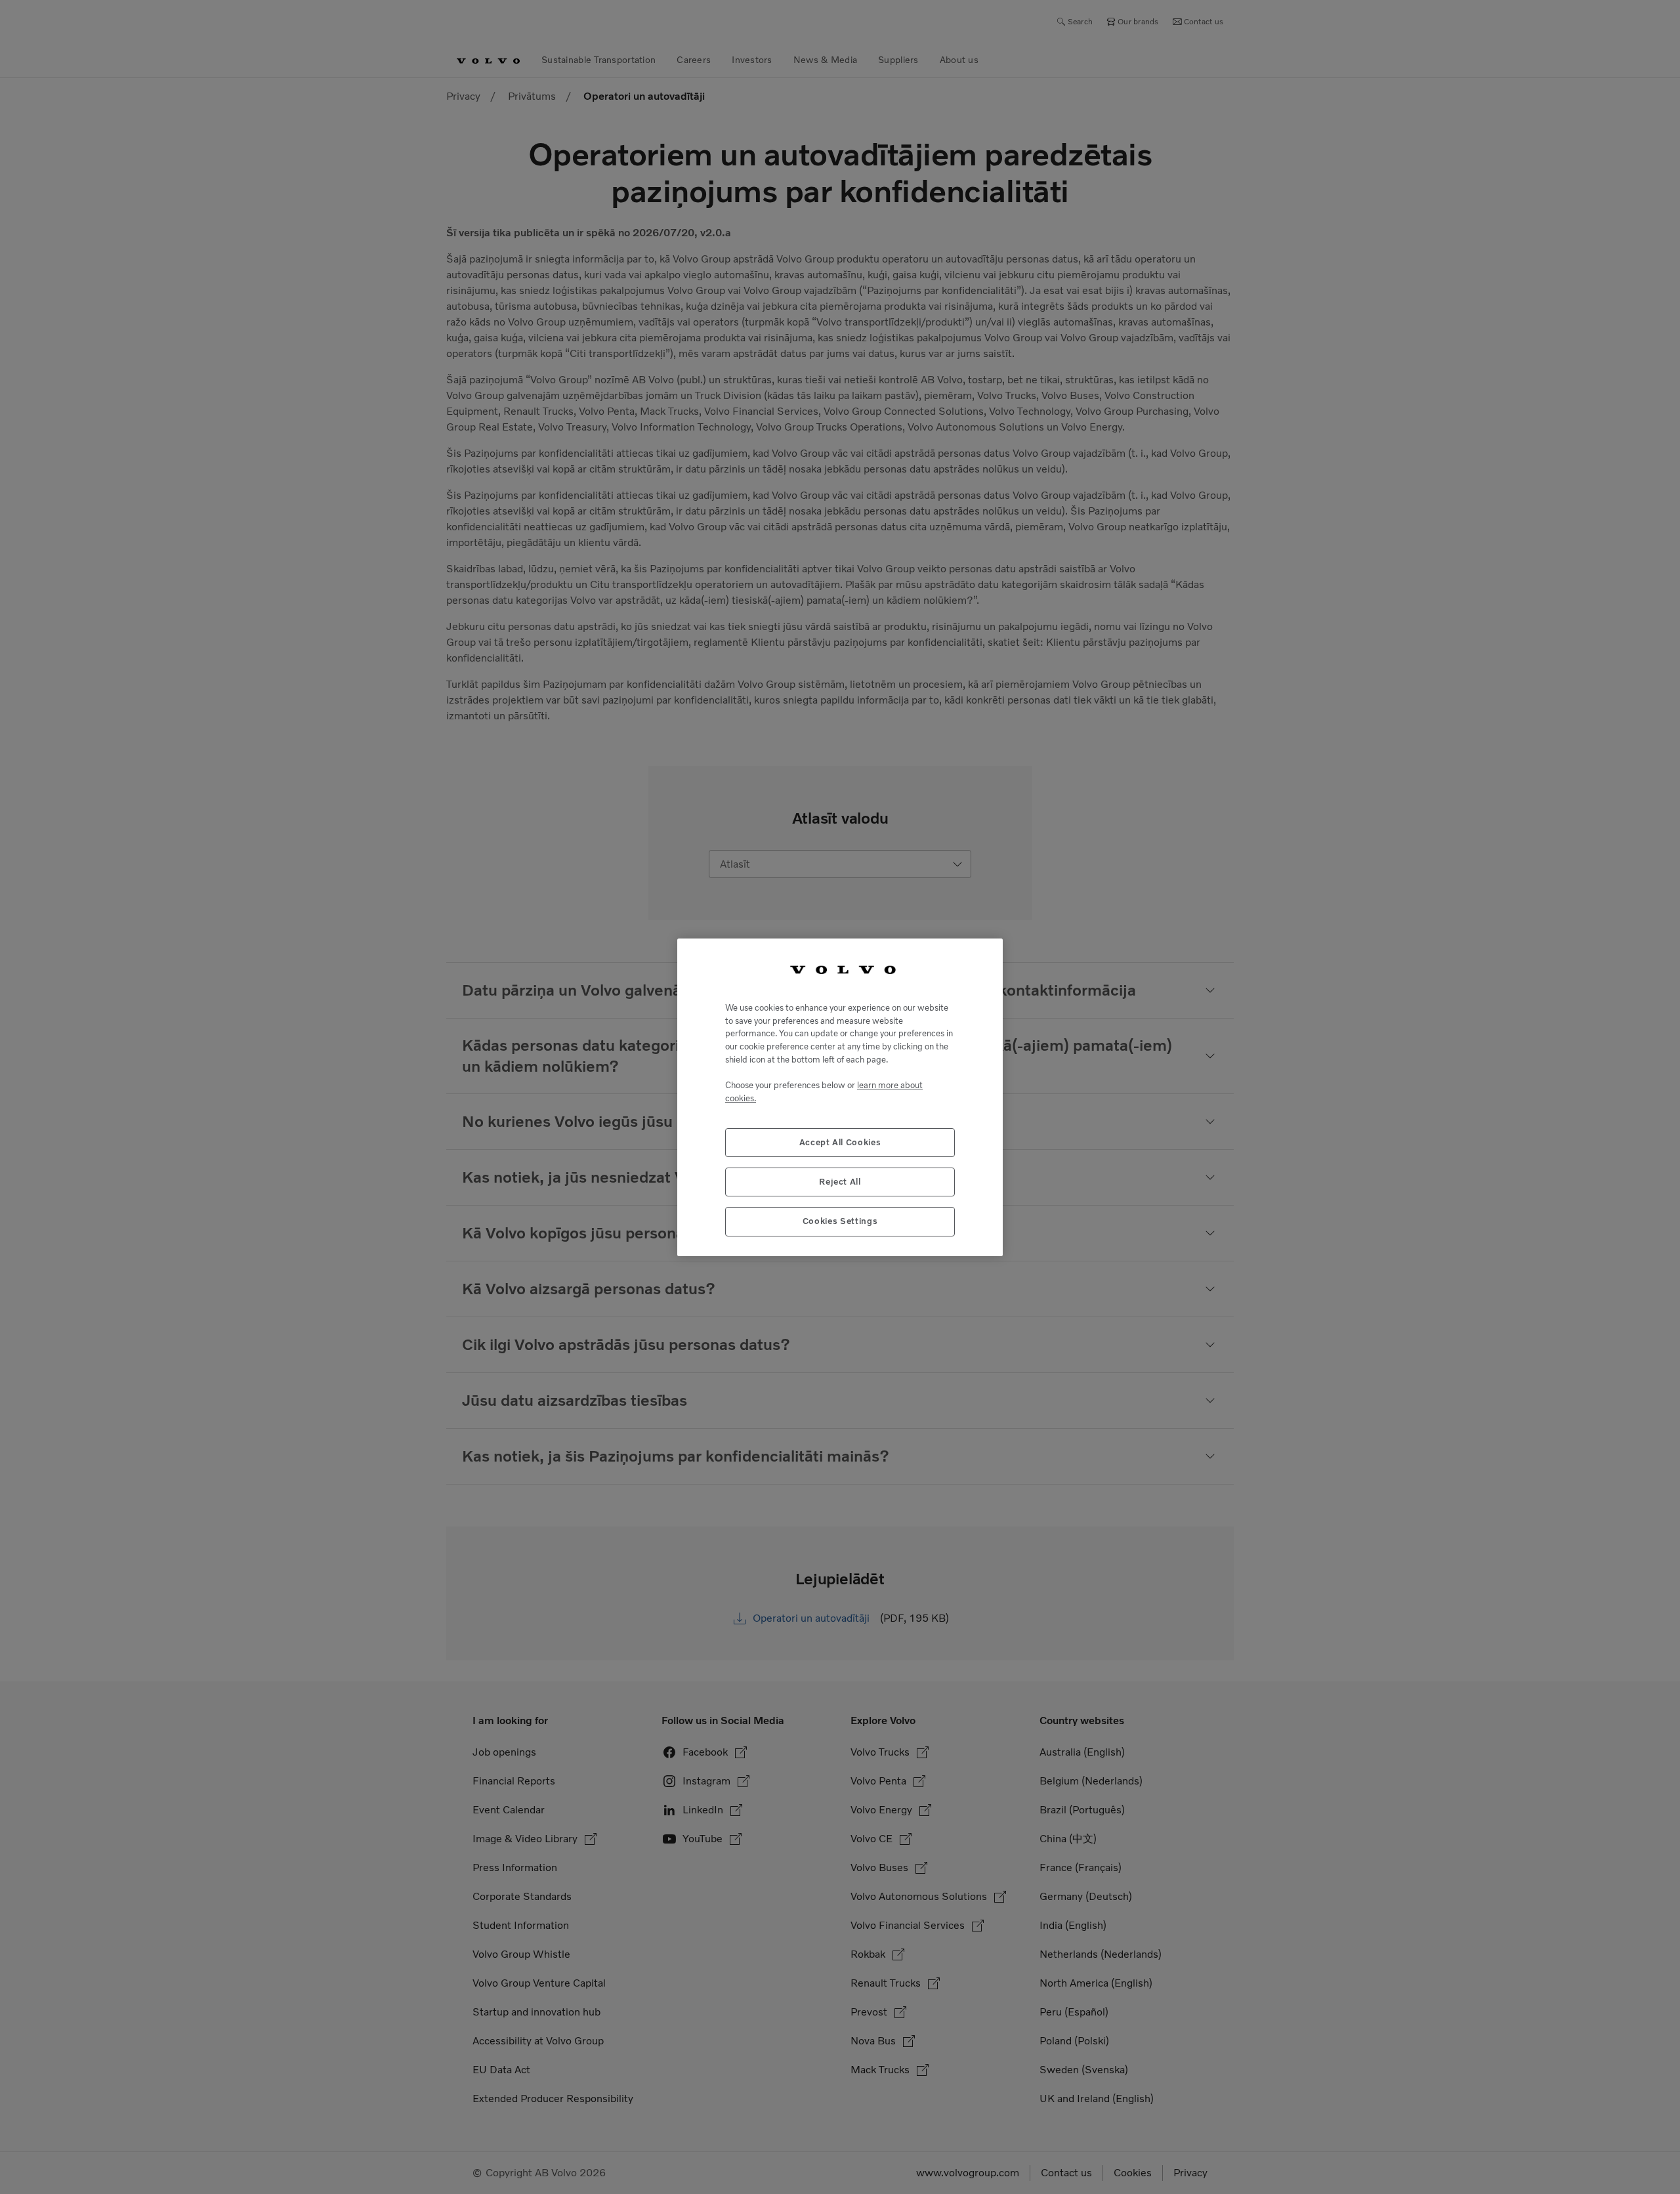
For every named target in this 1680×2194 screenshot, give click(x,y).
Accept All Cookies (840, 1142)
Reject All (840, 1181)
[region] (840, 1097)
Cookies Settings (840, 1221)
